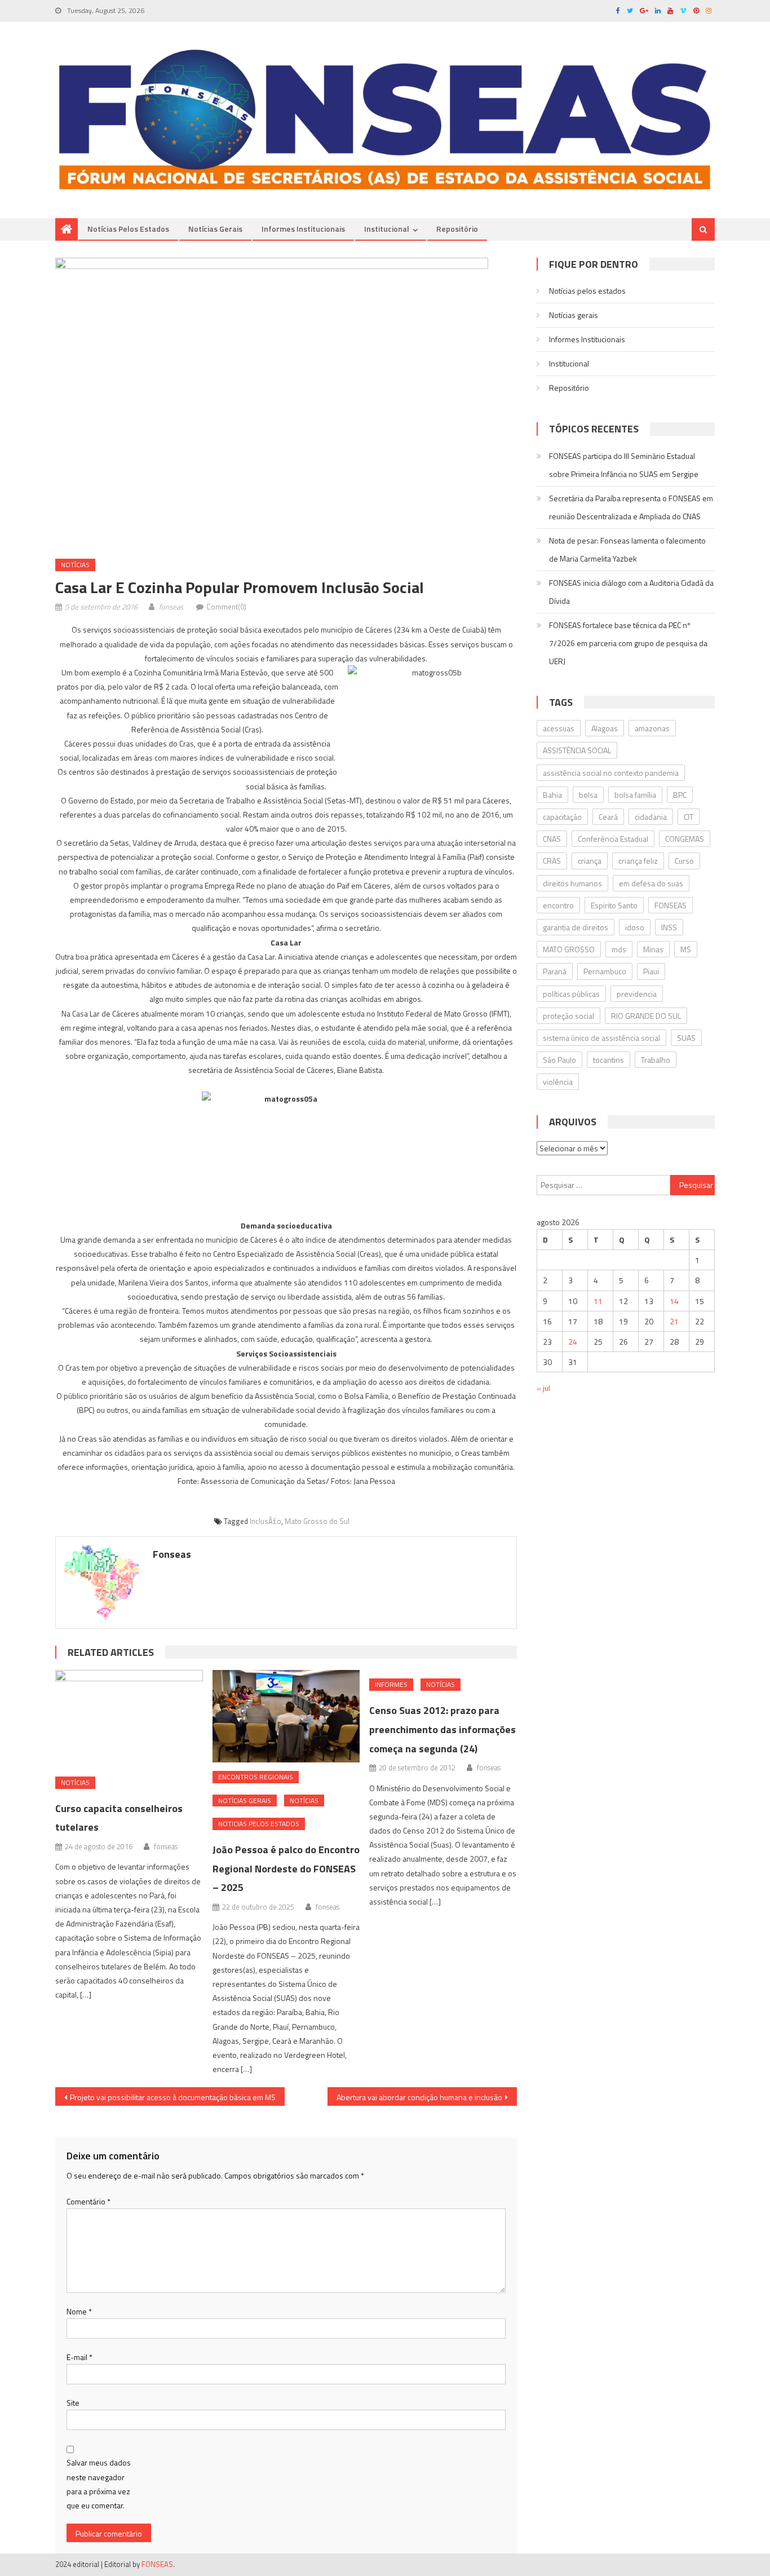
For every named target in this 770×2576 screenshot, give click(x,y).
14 (674, 1301)
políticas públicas (571, 994)
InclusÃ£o (265, 1521)
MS (686, 949)
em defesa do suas (651, 883)
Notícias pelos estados (128, 229)
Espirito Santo (614, 905)
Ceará (608, 817)
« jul (543, 1388)
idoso (635, 927)
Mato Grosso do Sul (317, 1521)
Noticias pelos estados (259, 1824)
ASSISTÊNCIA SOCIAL (577, 750)
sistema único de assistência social (601, 1038)
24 (573, 1342)
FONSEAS (671, 905)
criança (590, 861)
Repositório (457, 229)
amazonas (652, 728)
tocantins (609, 1060)
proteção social (568, 1016)
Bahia (552, 795)
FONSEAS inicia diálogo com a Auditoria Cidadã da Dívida (631, 592)
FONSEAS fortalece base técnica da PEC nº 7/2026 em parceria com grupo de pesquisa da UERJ (628, 643)
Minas (653, 949)
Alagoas (605, 728)
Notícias (75, 565)
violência (558, 1082)
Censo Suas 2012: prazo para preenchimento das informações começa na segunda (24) (442, 1729)
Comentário (88, 2201)
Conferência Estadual (613, 839)
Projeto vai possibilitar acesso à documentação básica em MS (173, 2097)
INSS (669, 927)
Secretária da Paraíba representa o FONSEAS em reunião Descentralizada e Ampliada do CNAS (631, 507)
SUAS (686, 1038)
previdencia (637, 994)
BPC (680, 795)
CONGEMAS (685, 839)
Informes (391, 1684)
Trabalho (656, 1060)
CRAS (552, 861)
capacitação (562, 817)
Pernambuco (605, 971)
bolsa (588, 795)
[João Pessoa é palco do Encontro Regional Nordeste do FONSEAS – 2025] (286, 1716)
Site (73, 2403)
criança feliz (638, 861)
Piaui (651, 971)
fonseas (171, 607)
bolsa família (635, 795)
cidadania (651, 817)
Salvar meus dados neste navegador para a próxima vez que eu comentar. (99, 2484)
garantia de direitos (576, 927)
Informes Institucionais (303, 229)
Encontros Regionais (256, 1777)
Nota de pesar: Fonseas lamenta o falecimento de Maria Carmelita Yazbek (627, 549)
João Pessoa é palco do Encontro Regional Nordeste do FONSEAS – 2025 (286, 1869)
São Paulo (559, 1060)
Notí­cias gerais (215, 229)
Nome (79, 2311)
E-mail (79, 2357)
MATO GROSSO (569, 949)
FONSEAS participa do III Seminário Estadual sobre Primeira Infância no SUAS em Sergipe (624, 465)
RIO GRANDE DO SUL (646, 1016)
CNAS (552, 839)
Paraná (555, 971)
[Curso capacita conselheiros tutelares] (129, 1719)
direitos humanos (572, 883)
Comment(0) (226, 607)
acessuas (559, 728)
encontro (558, 905)
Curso (684, 861)
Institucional (387, 229)
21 (674, 1321)
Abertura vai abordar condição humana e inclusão (419, 2097)
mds (619, 949)
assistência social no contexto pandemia (611, 773)
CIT (689, 817)
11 (598, 1301)
